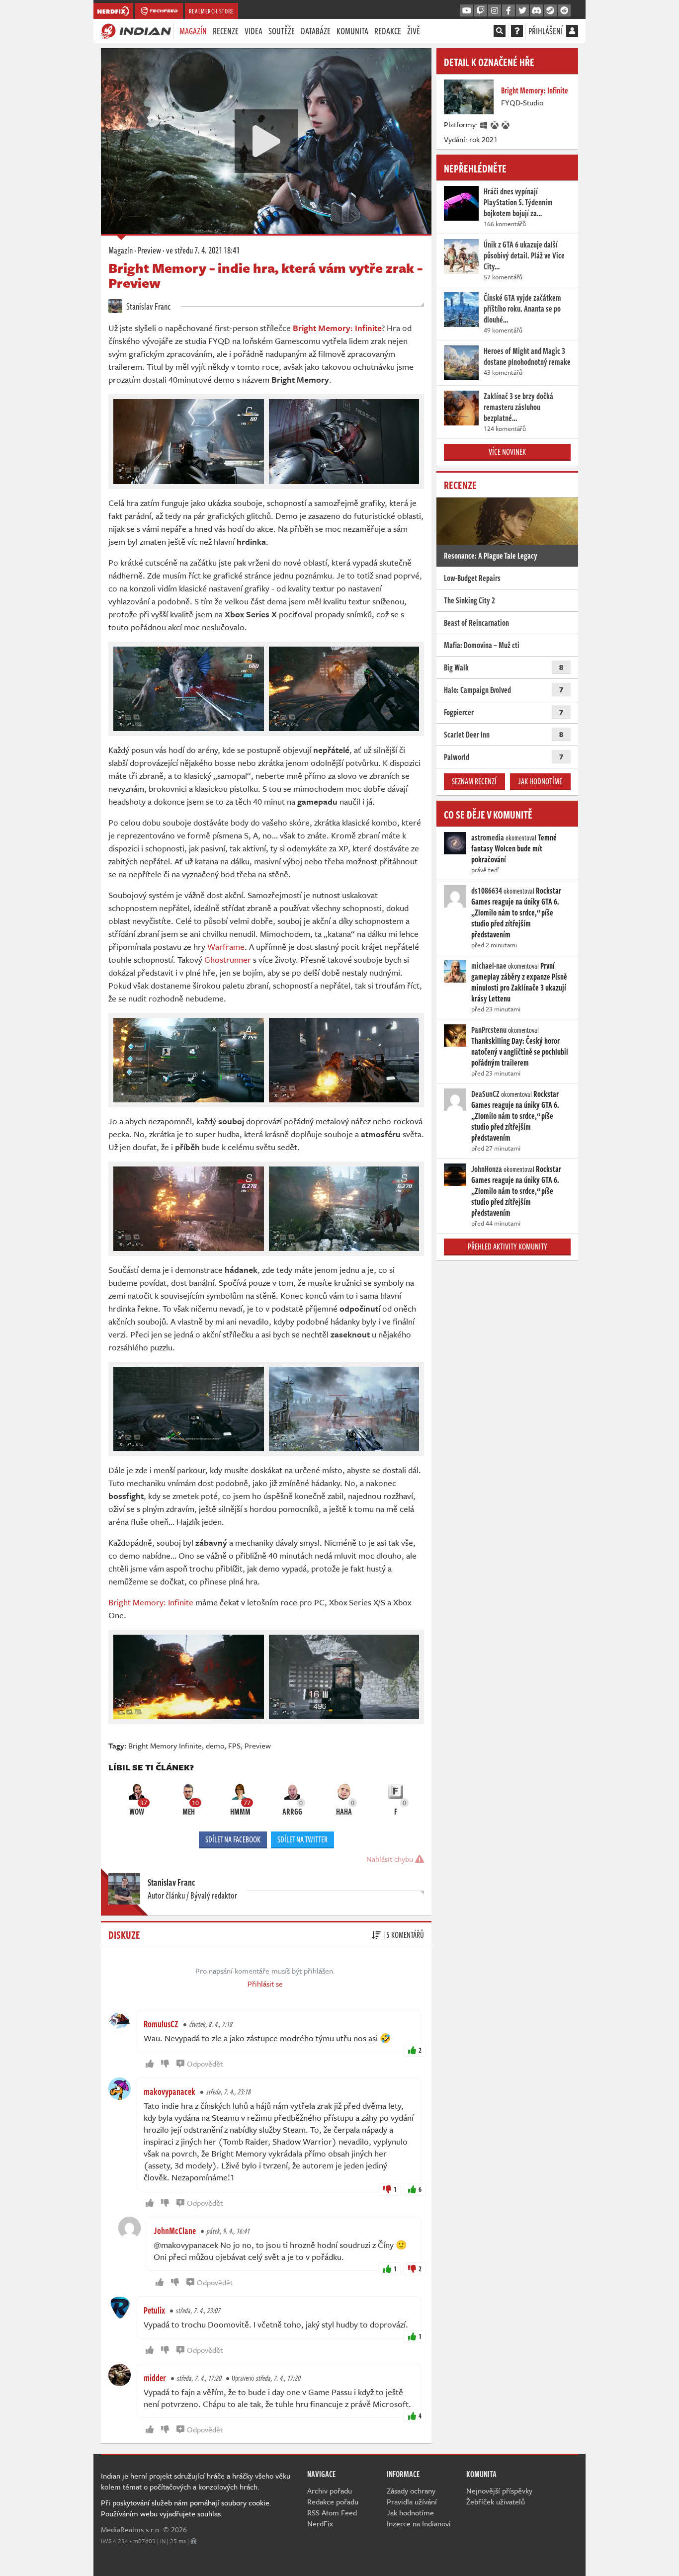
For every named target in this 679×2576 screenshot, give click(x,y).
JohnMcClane (175, 2231)
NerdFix (320, 2523)
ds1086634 (487, 891)
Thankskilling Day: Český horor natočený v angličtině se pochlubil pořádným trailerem (520, 1052)
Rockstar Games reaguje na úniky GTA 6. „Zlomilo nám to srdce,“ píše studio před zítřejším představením (516, 913)
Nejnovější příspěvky (499, 2491)
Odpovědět (205, 2064)
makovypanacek (170, 2091)
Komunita (352, 31)
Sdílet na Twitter (302, 1839)
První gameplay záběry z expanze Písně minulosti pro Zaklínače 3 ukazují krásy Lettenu (519, 982)
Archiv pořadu (330, 2491)
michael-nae (489, 966)
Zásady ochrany (411, 2491)
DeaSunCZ (485, 1094)
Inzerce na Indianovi (419, 2523)
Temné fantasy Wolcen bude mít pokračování (514, 848)
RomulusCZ (161, 2024)
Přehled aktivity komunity (508, 1246)
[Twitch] (481, 11)
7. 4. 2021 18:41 (203, 250)
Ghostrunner (229, 959)
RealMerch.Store (212, 11)
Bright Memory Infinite (165, 1745)
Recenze (226, 31)
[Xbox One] (495, 124)
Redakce (388, 31)
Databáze (316, 31)
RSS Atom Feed (332, 2512)
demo (215, 1745)
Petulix (154, 2310)
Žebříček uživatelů (496, 2501)
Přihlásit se (265, 1984)
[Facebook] (509, 11)
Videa (254, 31)
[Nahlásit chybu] (194, 2541)
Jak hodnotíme (540, 781)
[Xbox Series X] (506, 124)
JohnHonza (487, 1169)
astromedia (488, 837)
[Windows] (484, 124)
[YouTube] (467, 11)
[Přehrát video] (266, 141)
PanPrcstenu (489, 1030)
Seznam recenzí (474, 781)
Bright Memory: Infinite (151, 1602)
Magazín (193, 31)
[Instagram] (495, 11)
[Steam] (550, 11)
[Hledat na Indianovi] (500, 31)
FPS (234, 1745)
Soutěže (282, 31)
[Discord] (536, 11)
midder (155, 2378)
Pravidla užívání (412, 2501)
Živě (414, 31)
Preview (149, 250)
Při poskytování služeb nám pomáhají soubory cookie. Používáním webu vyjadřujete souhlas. (186, 2508)
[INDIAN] (136, 30)
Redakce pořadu (333, 2501)
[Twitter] (522, 11)
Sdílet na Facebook (233, 1839)
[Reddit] (564, 11)
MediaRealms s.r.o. (131, 2529)
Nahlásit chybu (391, 1859)
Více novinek (507, 452)
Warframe (226, 947)
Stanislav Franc (148, 306)
